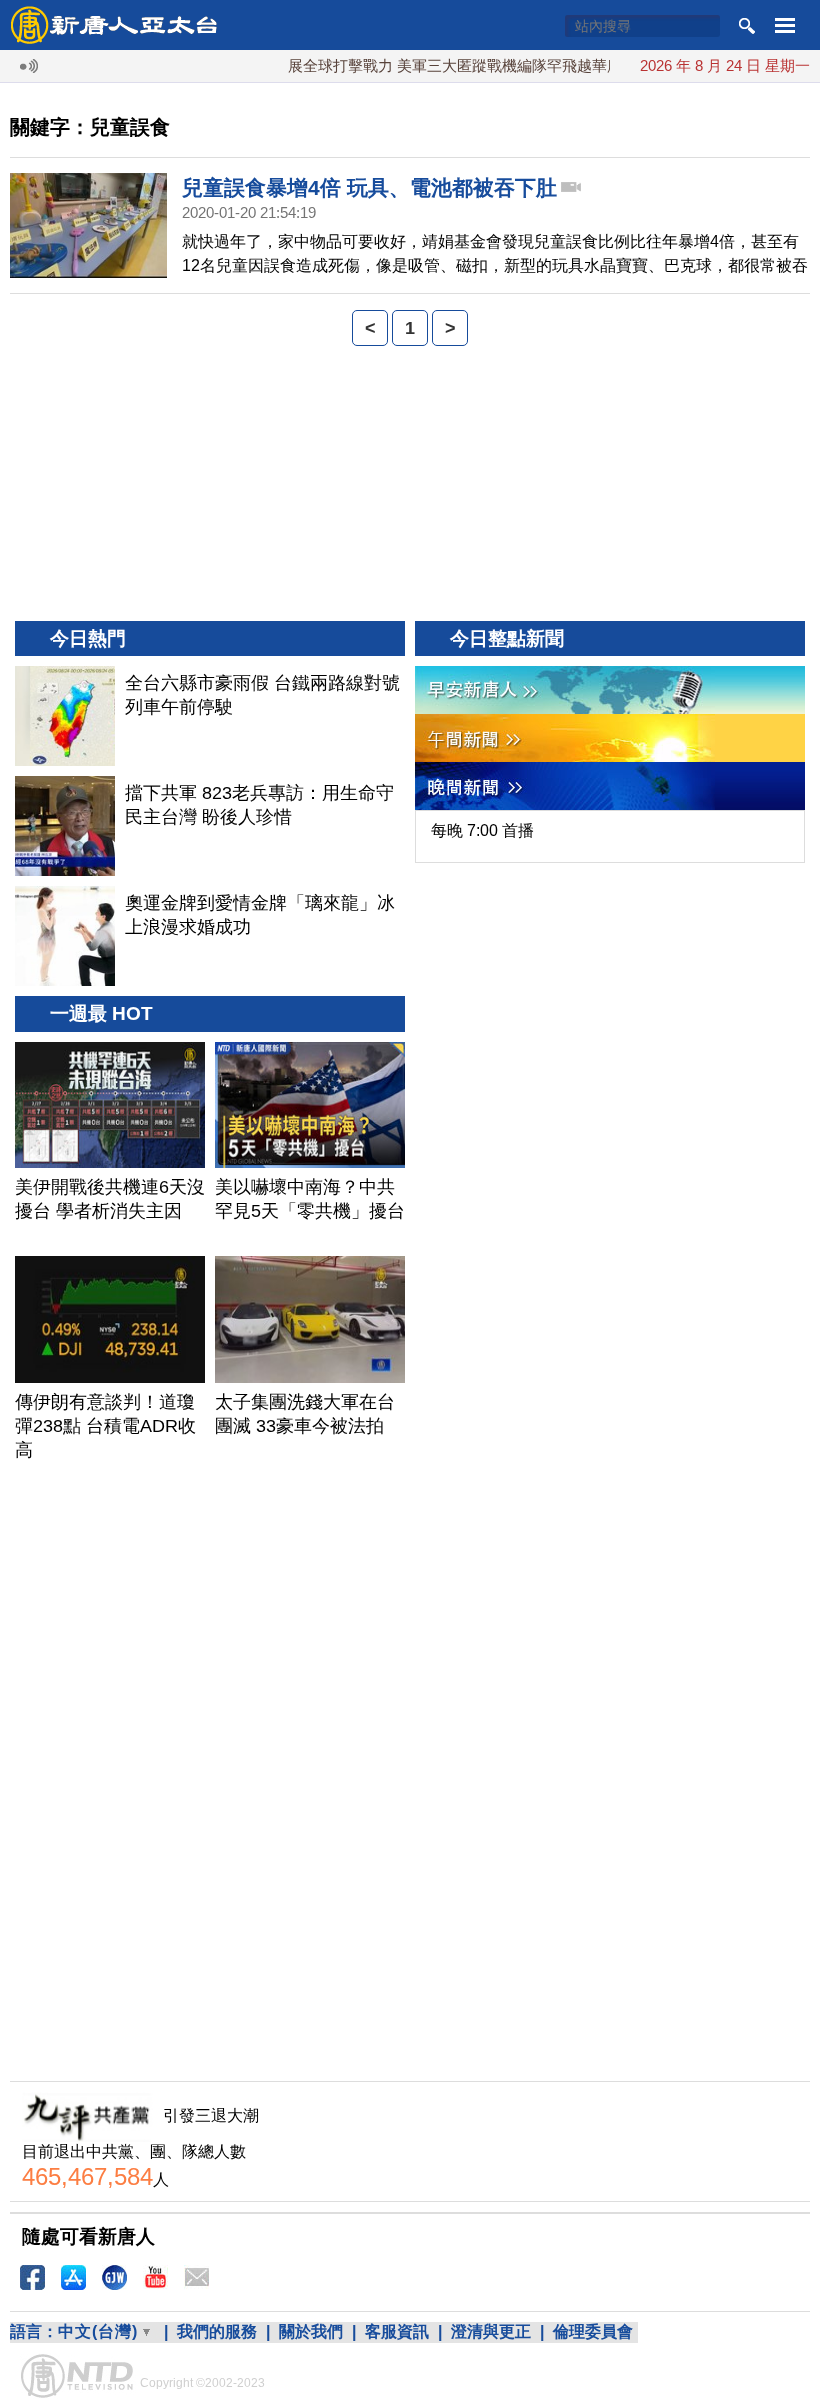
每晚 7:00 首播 (482, 830)
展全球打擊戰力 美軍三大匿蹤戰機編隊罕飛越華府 (431, 65)
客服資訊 (397, 2331)
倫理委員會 (593, 2331)
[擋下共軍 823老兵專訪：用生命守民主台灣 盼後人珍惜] (65, 826)
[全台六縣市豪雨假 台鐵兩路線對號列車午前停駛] (65, 716)
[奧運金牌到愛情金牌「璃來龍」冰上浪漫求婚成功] (65, 936)
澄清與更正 (491, 2331)
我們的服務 (217, 2331)
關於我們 (311, 2331)
